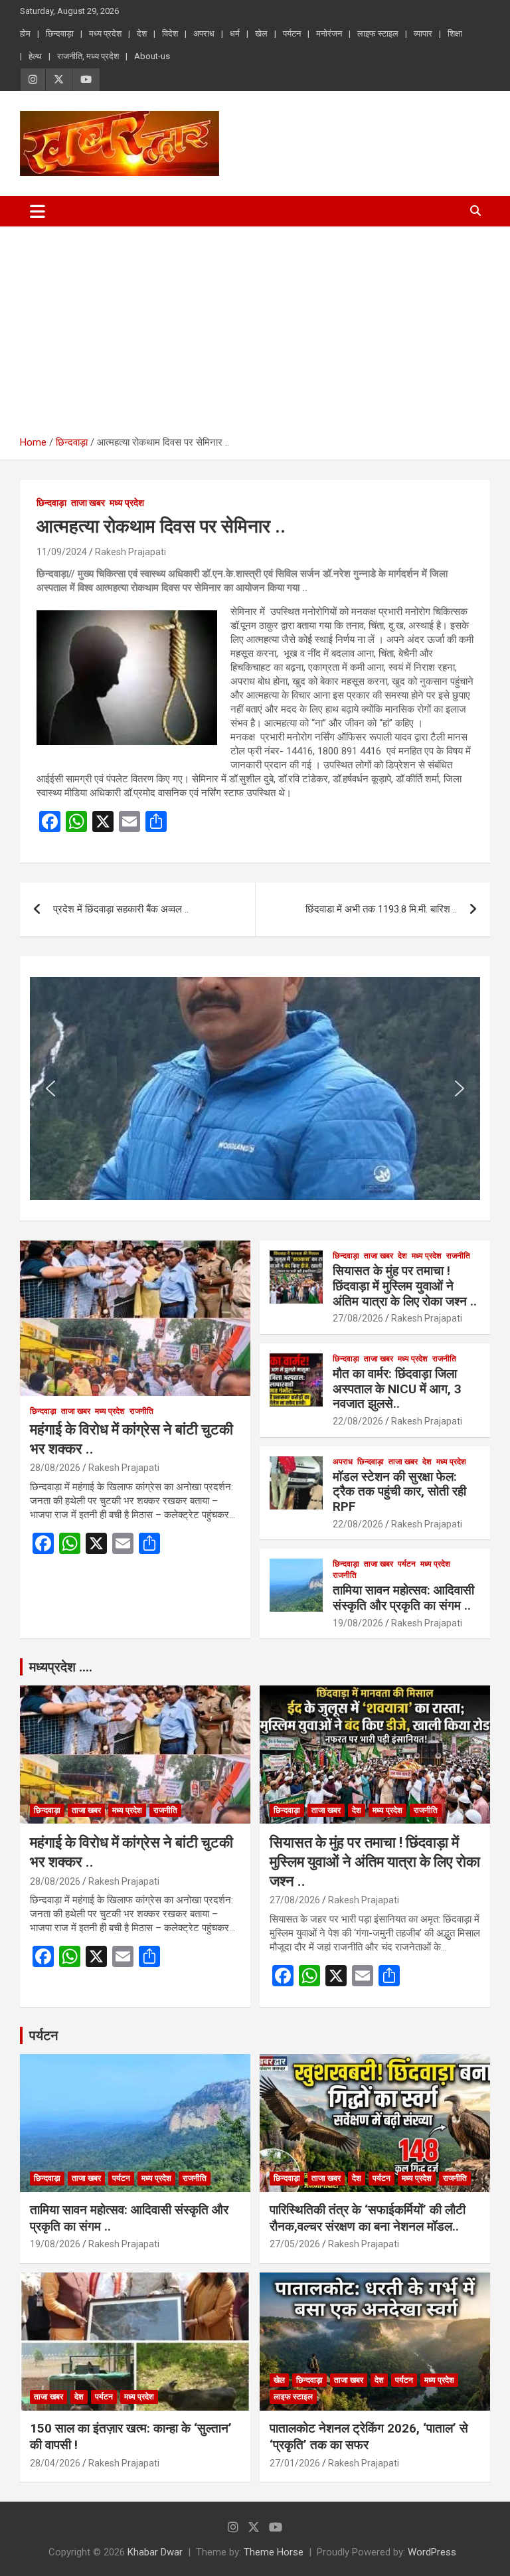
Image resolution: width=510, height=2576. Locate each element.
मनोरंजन (329, 34)
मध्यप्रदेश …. (61, 1667)
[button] (50, 1088)
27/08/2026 (358, 1318)
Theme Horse (274, 2552)
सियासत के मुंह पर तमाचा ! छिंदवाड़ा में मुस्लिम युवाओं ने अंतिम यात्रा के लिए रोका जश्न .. (405, 1286)
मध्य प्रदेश (105, 34)
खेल (261, 34)
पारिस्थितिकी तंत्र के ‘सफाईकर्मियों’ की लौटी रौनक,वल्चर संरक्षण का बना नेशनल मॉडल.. (368, 2218)
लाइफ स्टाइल (378, 34)
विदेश (170, 34)
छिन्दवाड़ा (60, 34)
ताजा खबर (88, 503)
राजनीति (141, 1411)
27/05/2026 (295, 2244)
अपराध (204, 34)
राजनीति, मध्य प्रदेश (88, 56)
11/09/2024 (62, 552)
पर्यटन (292, 34)
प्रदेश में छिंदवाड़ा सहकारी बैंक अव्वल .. (121, 909)
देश (142, 34)
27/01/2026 (295, 2463)
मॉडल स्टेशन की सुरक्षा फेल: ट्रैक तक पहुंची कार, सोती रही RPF (399, 1492)
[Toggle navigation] (38, 211)
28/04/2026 (55, 2463)
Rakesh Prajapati (130, 552)
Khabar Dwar (155, 2552)
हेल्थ (35, 56)
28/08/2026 (55, 1468)
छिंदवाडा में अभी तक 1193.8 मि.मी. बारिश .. (381, 909)
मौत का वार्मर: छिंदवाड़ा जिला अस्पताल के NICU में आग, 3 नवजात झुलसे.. (397, 1389)
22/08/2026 (358, 1421)
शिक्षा (455, 34)
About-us (152, 56)
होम (25, 34)
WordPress (432, 2552)
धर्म (235, 34)
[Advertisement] (255, 326)
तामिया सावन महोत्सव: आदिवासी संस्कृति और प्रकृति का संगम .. (403, 1598)
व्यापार (423, 34)
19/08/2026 (358, 1623)
